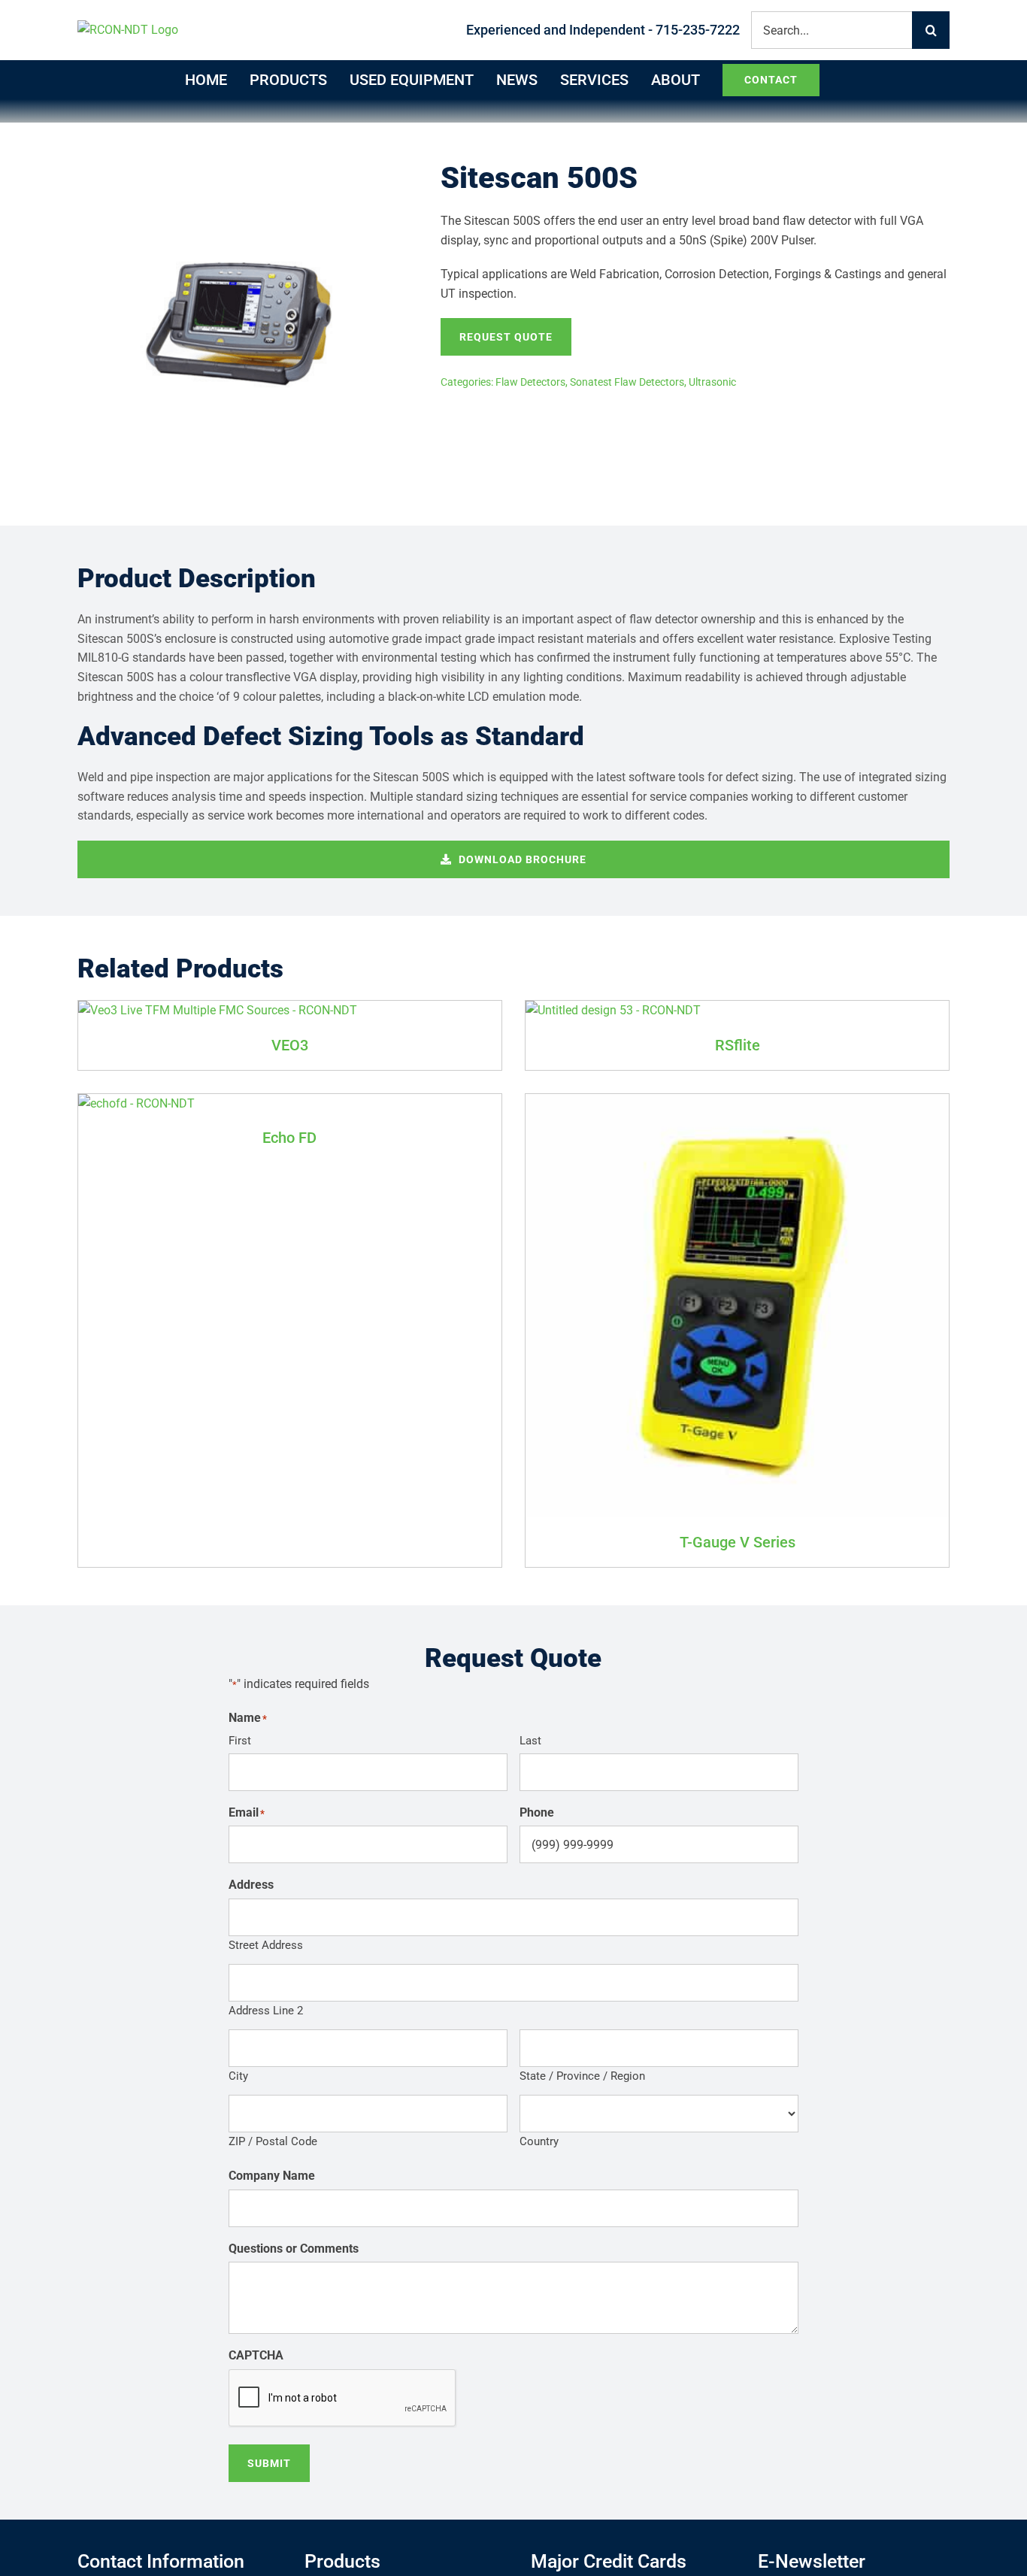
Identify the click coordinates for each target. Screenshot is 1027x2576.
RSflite (738, 1045)
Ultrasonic (712, 382)
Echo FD (289, 1138)
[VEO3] (218, 1010)
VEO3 (290, 1045)
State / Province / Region (582, 2076)
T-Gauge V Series (738, 1542)
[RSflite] (613, 1010)
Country (539, 2141)
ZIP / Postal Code (273, 2141)
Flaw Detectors (530, 382)
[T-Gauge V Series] (737, 1103)
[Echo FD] (136, 1103)
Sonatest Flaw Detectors (627, 382)
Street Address (266, 1945)
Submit (269, 2463)
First (240, 1741)
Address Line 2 (266, 2011)
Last (530, 1741)
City (238, 2076)
